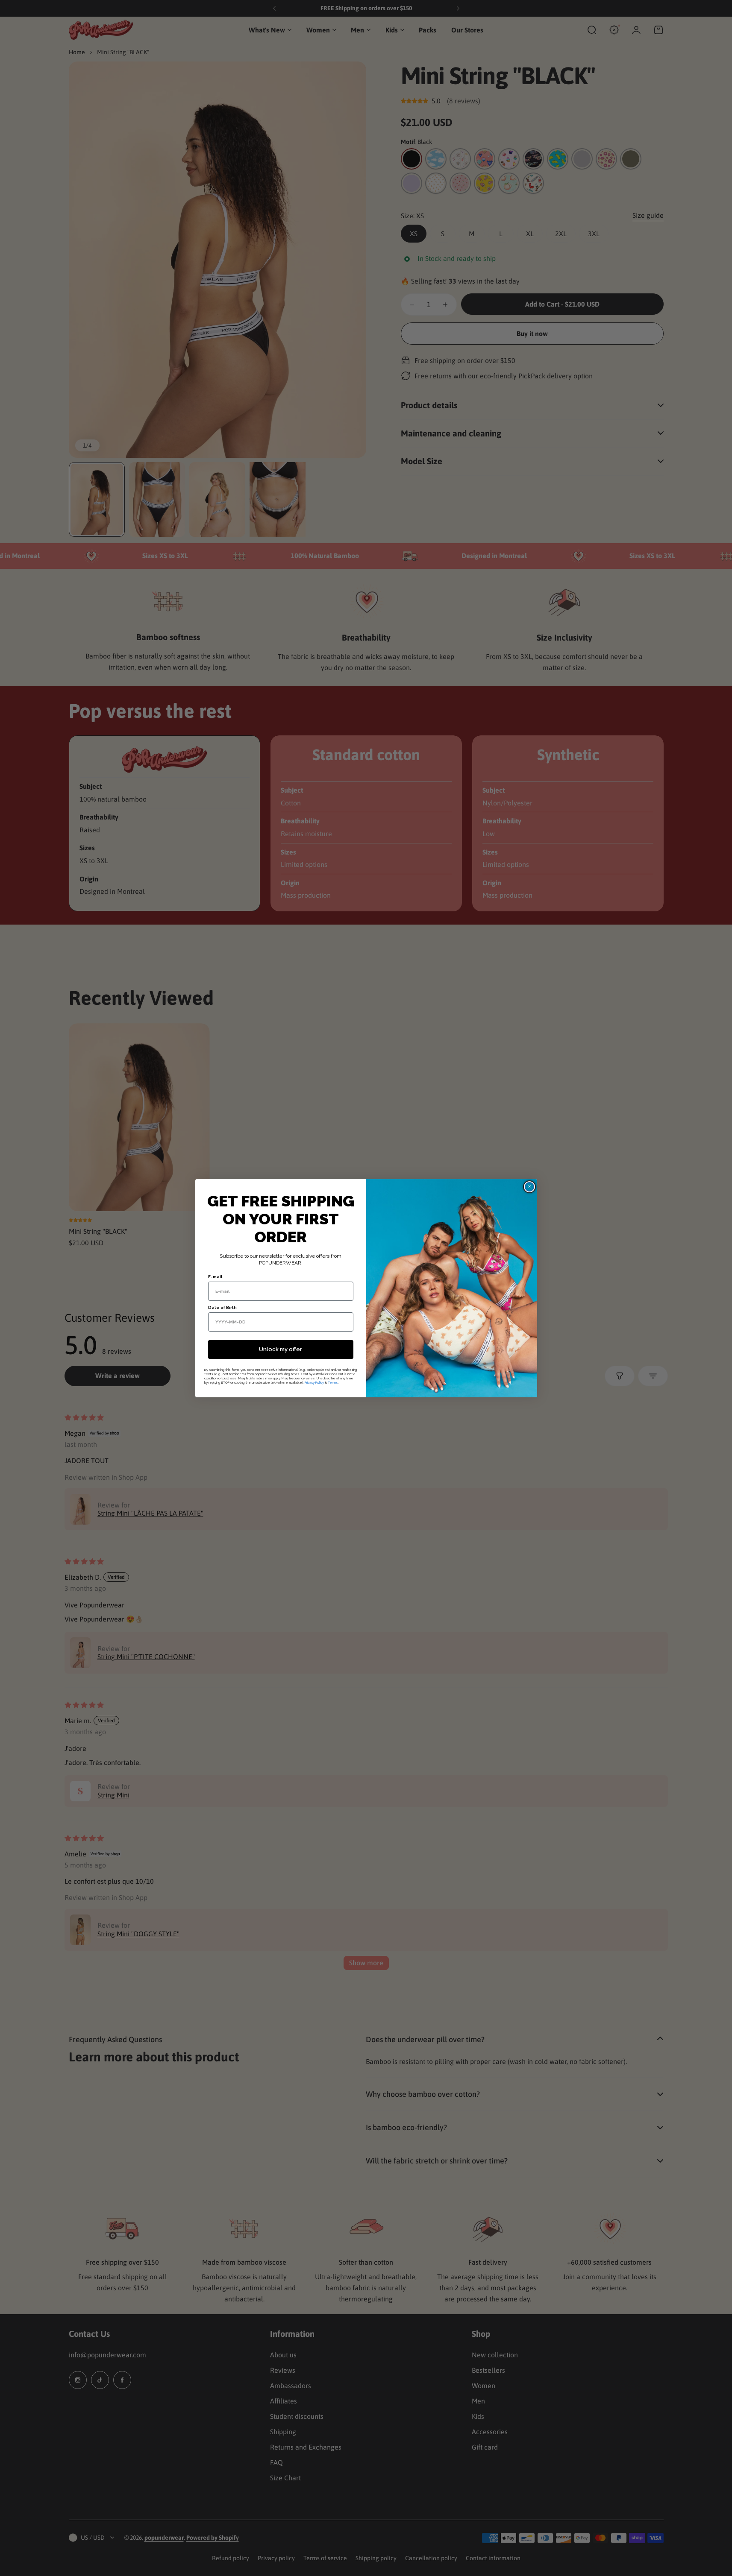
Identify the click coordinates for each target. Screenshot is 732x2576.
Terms (333, 1382)
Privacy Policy (314, 1382)
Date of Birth (222, 1307)
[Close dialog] (529, 1187)
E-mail (215, 1277)
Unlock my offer (281, 1349)
